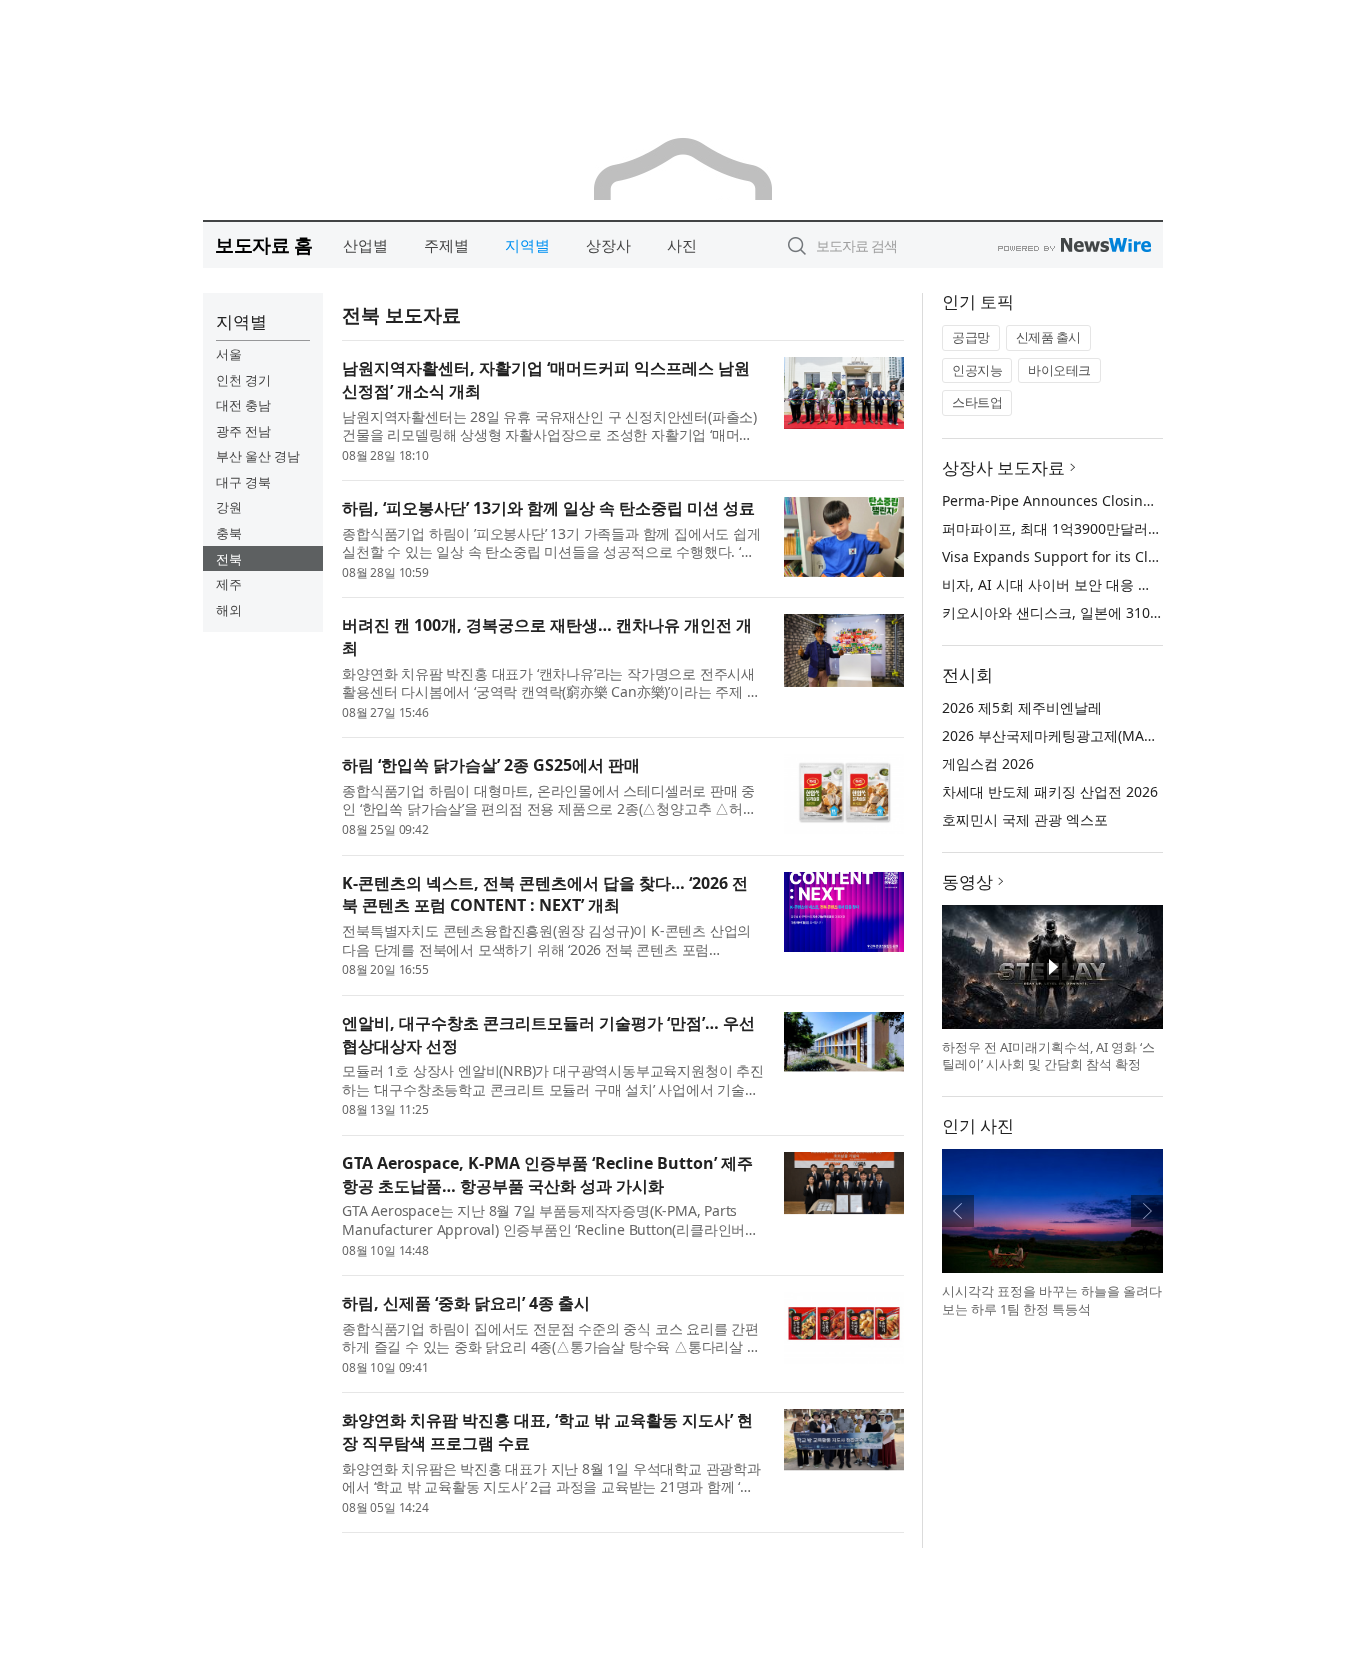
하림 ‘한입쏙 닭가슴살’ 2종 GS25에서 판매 (491, 765)
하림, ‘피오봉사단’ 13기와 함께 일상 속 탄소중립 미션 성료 (548, 508)
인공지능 (977, 370)
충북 (229, 533)
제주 (229, 584)
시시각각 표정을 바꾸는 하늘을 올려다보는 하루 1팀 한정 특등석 (1052, 1300)
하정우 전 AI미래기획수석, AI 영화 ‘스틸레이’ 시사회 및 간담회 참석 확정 (1048, 1056)
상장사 (608, 245)
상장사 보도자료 (1003, 467)
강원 (229, 507)
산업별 (365, 245)
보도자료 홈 (263, 244)
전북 (229, 559)
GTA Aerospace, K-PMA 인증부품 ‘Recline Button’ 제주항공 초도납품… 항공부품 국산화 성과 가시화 (547, 1174)
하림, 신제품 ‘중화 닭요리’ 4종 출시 (466, 1303)
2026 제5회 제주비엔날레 (1022, 707)
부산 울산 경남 (258, 456)
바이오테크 (1059, 370)
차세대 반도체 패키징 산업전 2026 (1050, 791)
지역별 (527, 245)
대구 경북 (243, 482)
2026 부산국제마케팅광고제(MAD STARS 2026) (1090, 735)
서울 (229, 354)
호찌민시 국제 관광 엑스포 (1025, 819)
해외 (229, 610)
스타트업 (977, 402)
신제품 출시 (1048, 337)
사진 (682, 245)
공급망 (971, 337)
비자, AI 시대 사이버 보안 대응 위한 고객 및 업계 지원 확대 (1127, 584)
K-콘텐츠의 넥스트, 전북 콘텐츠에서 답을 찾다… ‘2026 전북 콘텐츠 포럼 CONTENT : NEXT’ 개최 (545, 894)
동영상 (967, 881)
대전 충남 (243, 405)
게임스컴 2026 (988, 763)
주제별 (446, 245)
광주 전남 (243, 431)
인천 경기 (243, 380)
